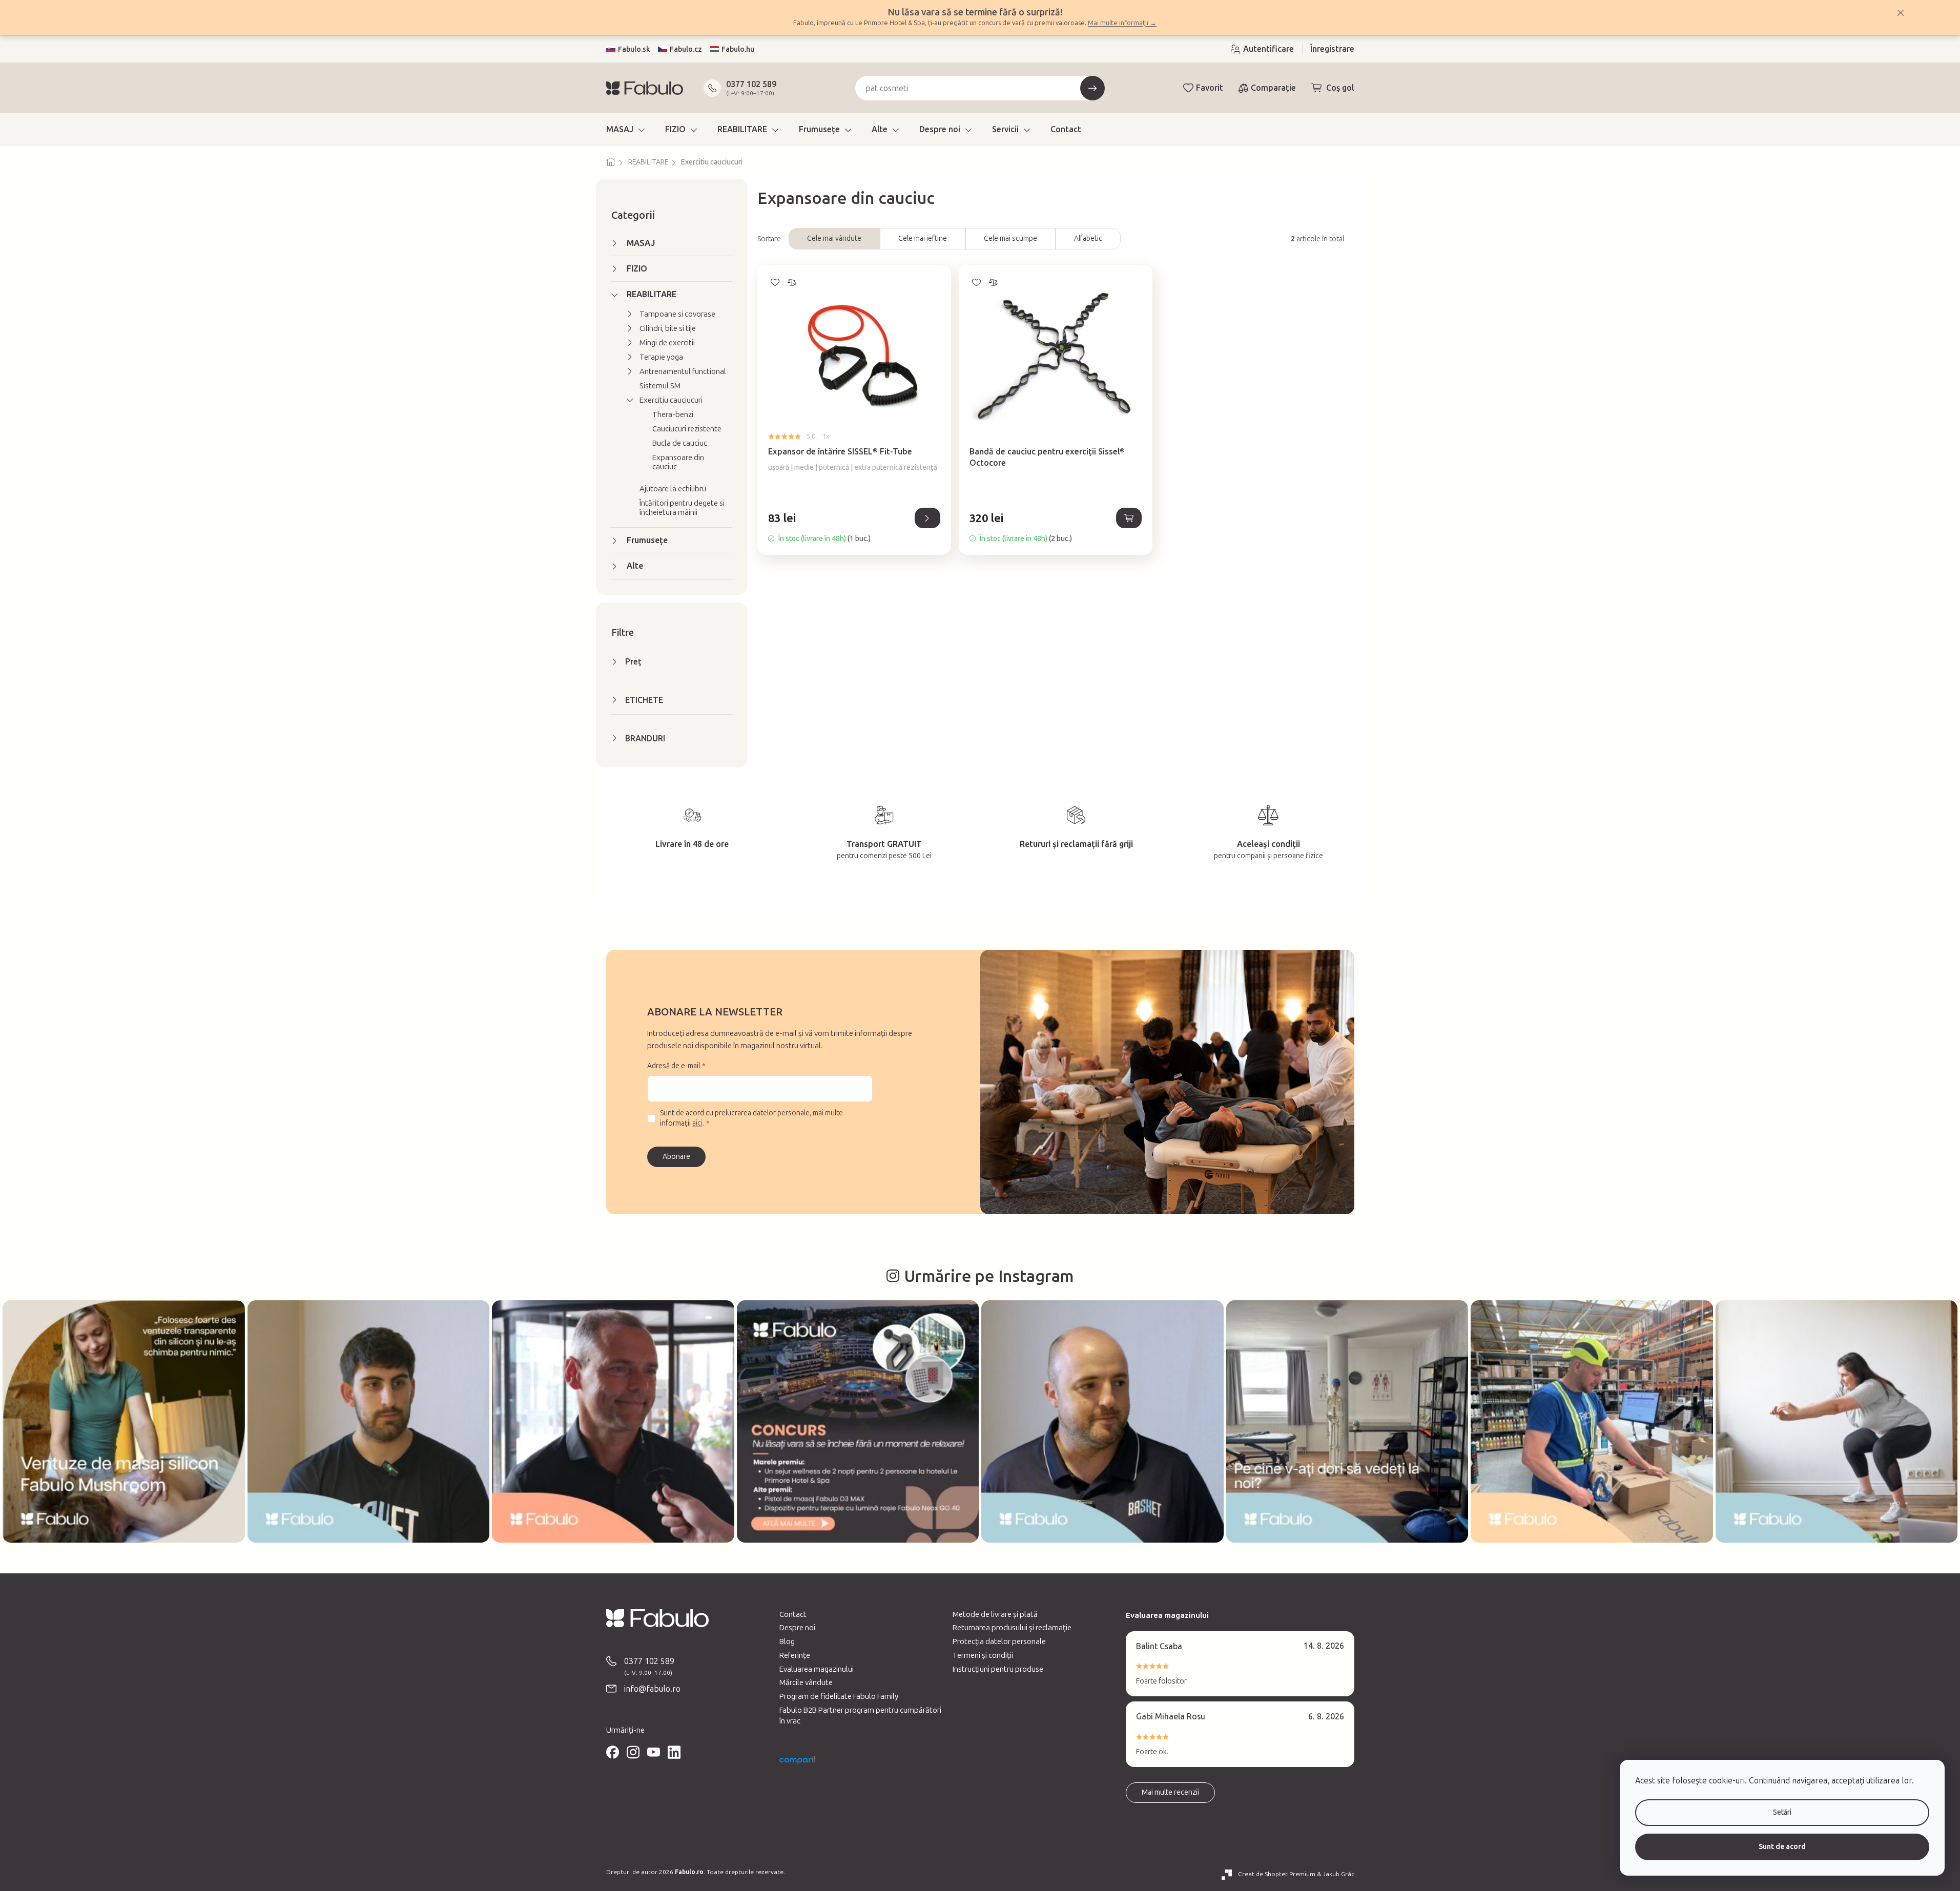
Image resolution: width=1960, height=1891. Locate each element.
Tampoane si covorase (677, 314)
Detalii (927, 518)
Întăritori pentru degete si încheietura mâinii (682, 508)
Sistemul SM (660, 386)
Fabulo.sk (634, 49)
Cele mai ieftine (923, 238)
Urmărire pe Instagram (989, 1276)
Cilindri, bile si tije (668, 328)
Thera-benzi (673, 414)
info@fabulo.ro (652, 1689)
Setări (1782, 1812)
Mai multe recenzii (1170, 1792)
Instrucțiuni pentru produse (998, 1669)
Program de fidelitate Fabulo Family (839, 1696)
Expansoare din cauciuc (678, 462)
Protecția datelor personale (999, 1641)
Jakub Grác (1338, 1874)
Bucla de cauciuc (680, 443)
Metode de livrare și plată (995, 1614)
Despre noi (797, 1628)
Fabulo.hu (738, 49)
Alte (635, 566)
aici (697, 1123)
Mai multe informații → (1122, 23)
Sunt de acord (1782, 1847)
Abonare (676, 1157)
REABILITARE (652, 294)
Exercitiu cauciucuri (671, 400)
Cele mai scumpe (1010, 238)
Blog (787, 1641)
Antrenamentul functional (683, 371)
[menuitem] (625, 130)
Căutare (1092, 88)
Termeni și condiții (983, 1655)
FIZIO (637, 269)
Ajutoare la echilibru (673, 489)
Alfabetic (1088, 238)
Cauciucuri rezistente (687, 429)
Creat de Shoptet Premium (1277, 1874)
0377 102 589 (751, 84)
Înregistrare (1332, 49)
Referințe (795, 1655)
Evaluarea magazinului (817, 1669)
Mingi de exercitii (667, 343)
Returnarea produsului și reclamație (1012, 1628)
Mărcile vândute (806, 1682)
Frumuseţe (647, 540)
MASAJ (641, 243)
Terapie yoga (661, 357)
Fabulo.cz (686, 49)
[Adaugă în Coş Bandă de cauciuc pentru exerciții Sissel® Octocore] (1129, 518)
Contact (793, 1614)
